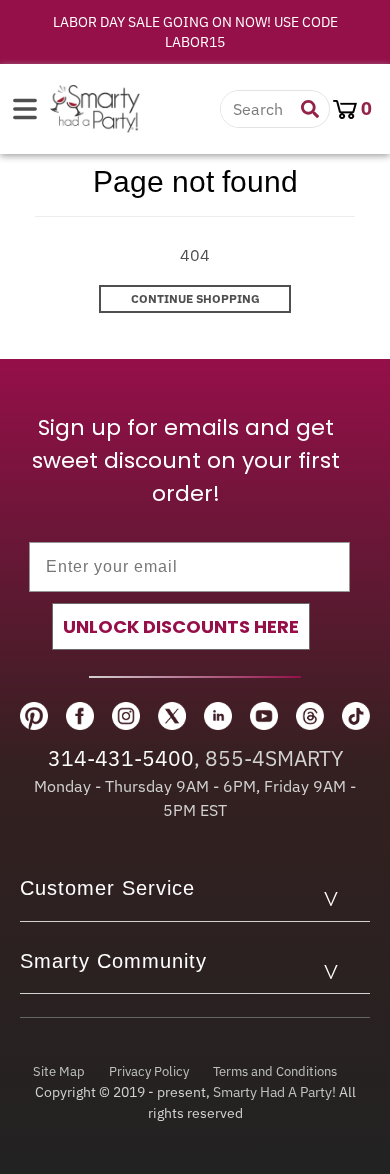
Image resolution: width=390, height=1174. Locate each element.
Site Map (59, 1071)
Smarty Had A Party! (274, 1092)
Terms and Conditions (275, 1071)
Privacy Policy (149, 1071)
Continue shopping (195, 298)
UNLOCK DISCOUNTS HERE (181, 626)
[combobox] (261, 109)
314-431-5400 (121, 758)
